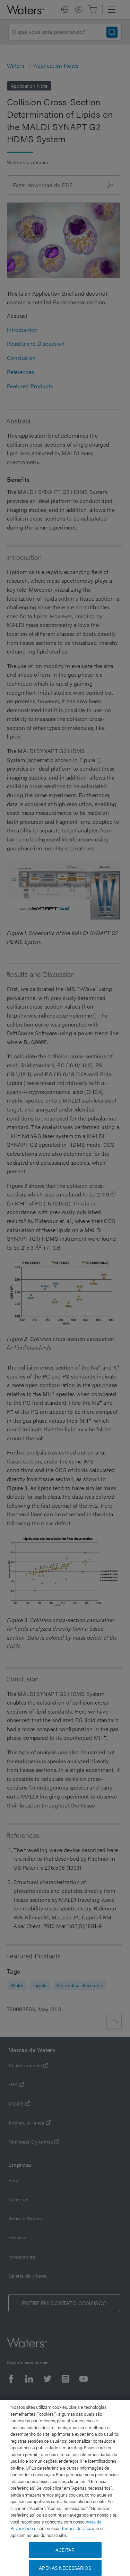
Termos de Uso (76, 2528)
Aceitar (65, 2550)
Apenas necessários (65, 2568)
